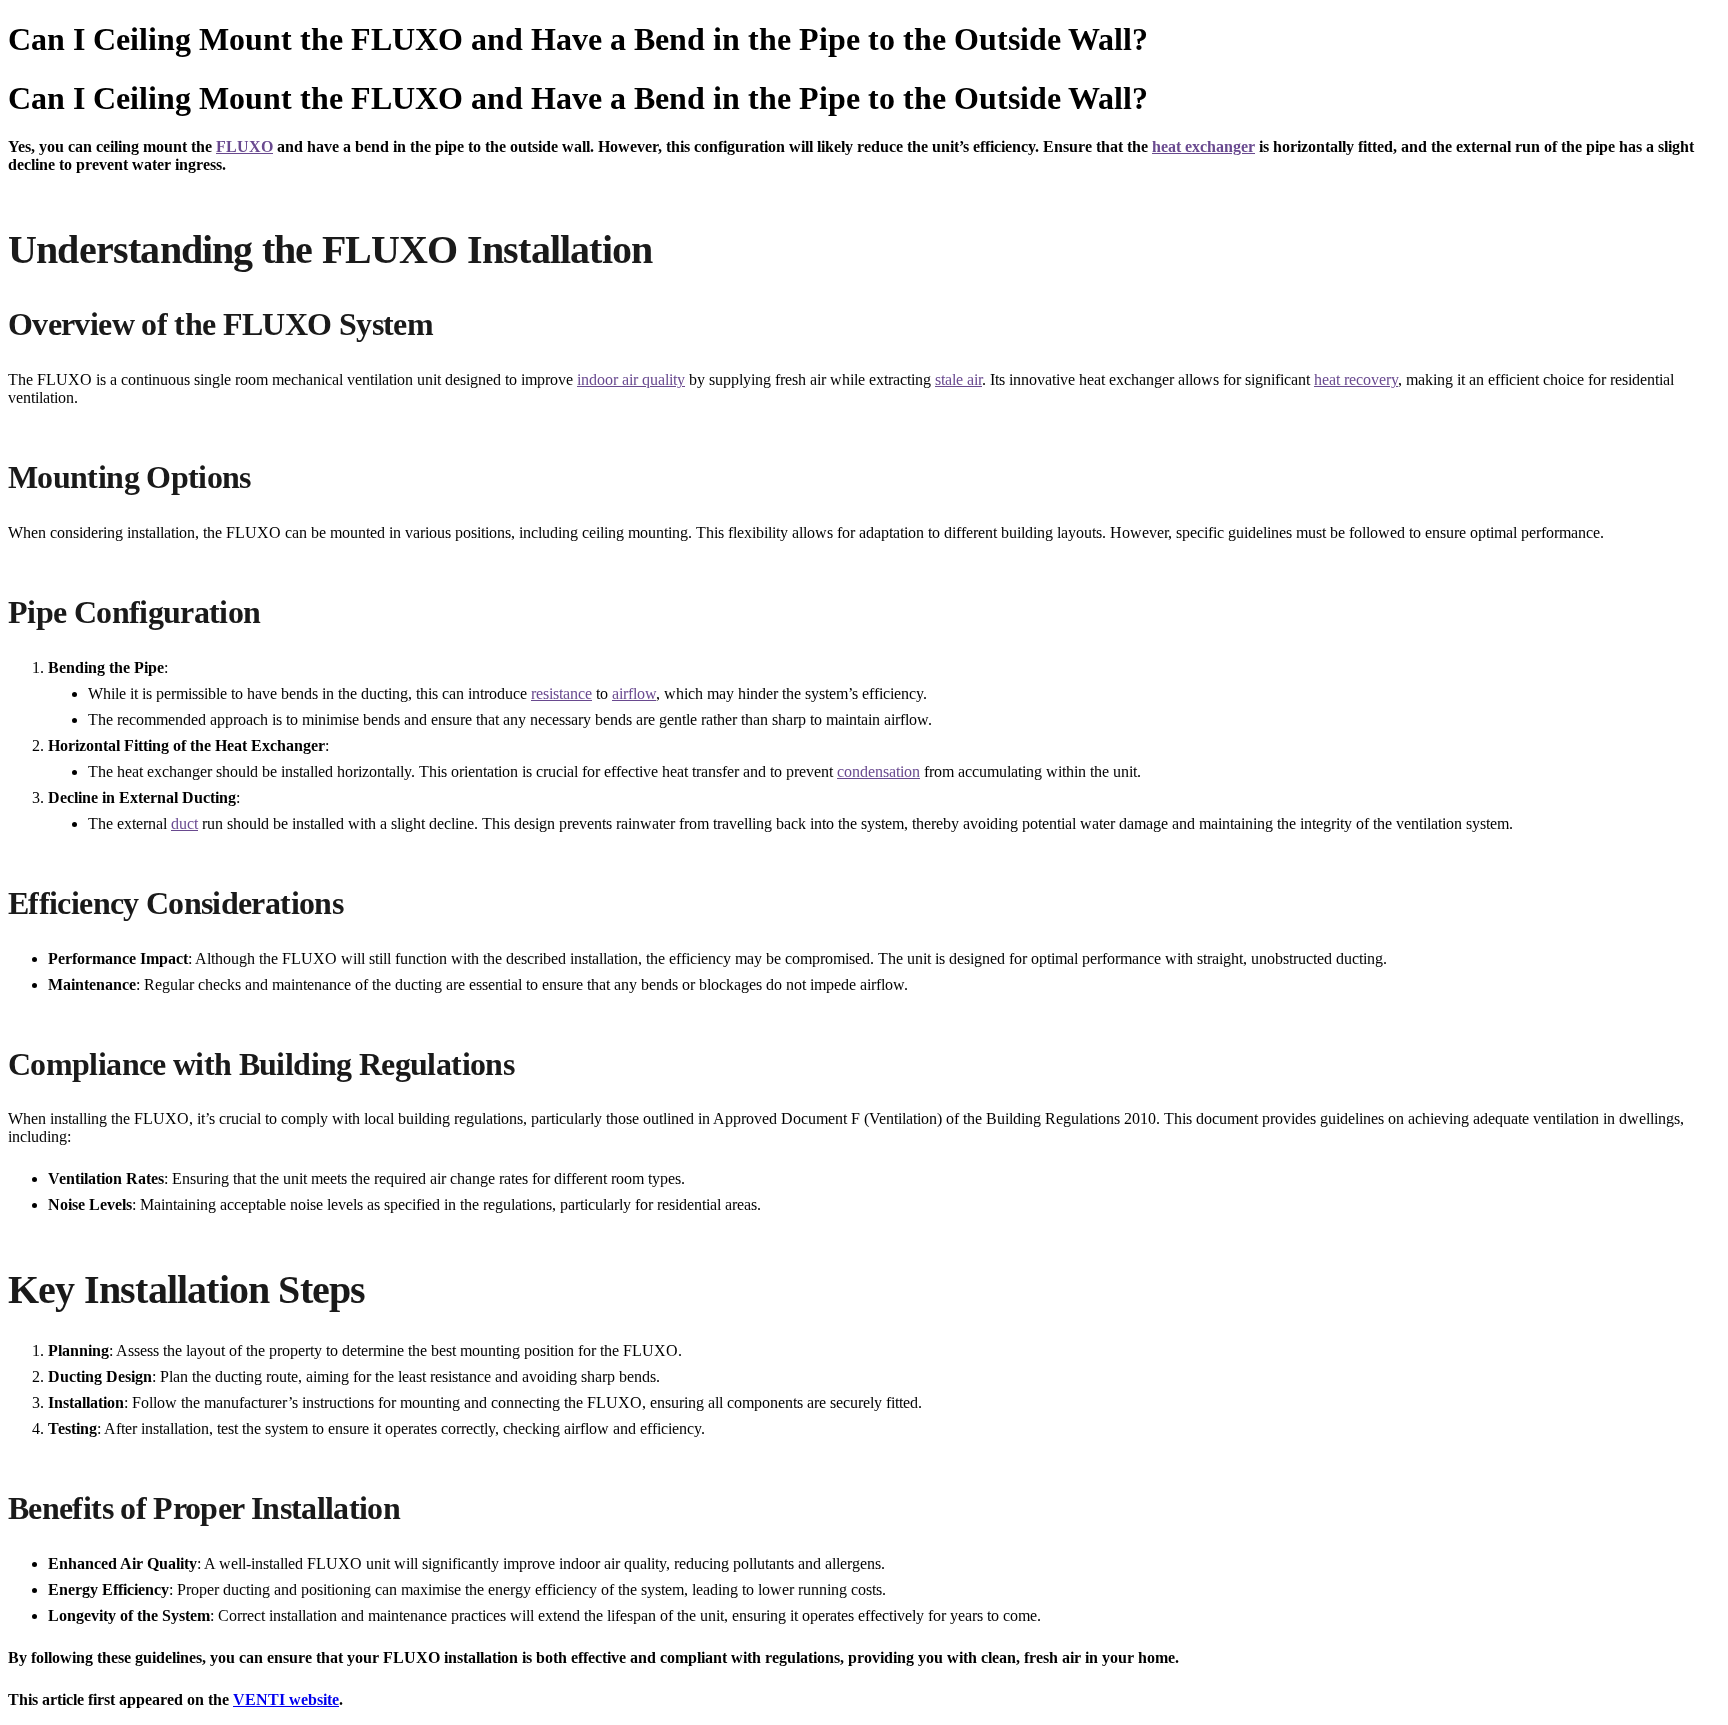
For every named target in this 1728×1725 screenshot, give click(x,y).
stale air (958, 379)
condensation (878, 771)
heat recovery (1356, 379)
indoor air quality (631, 379)
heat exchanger (1203, 146)
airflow (634, 693)
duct (184, 823)
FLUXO (244, 146)
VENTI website (286, 1699)
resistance (561, 693)
